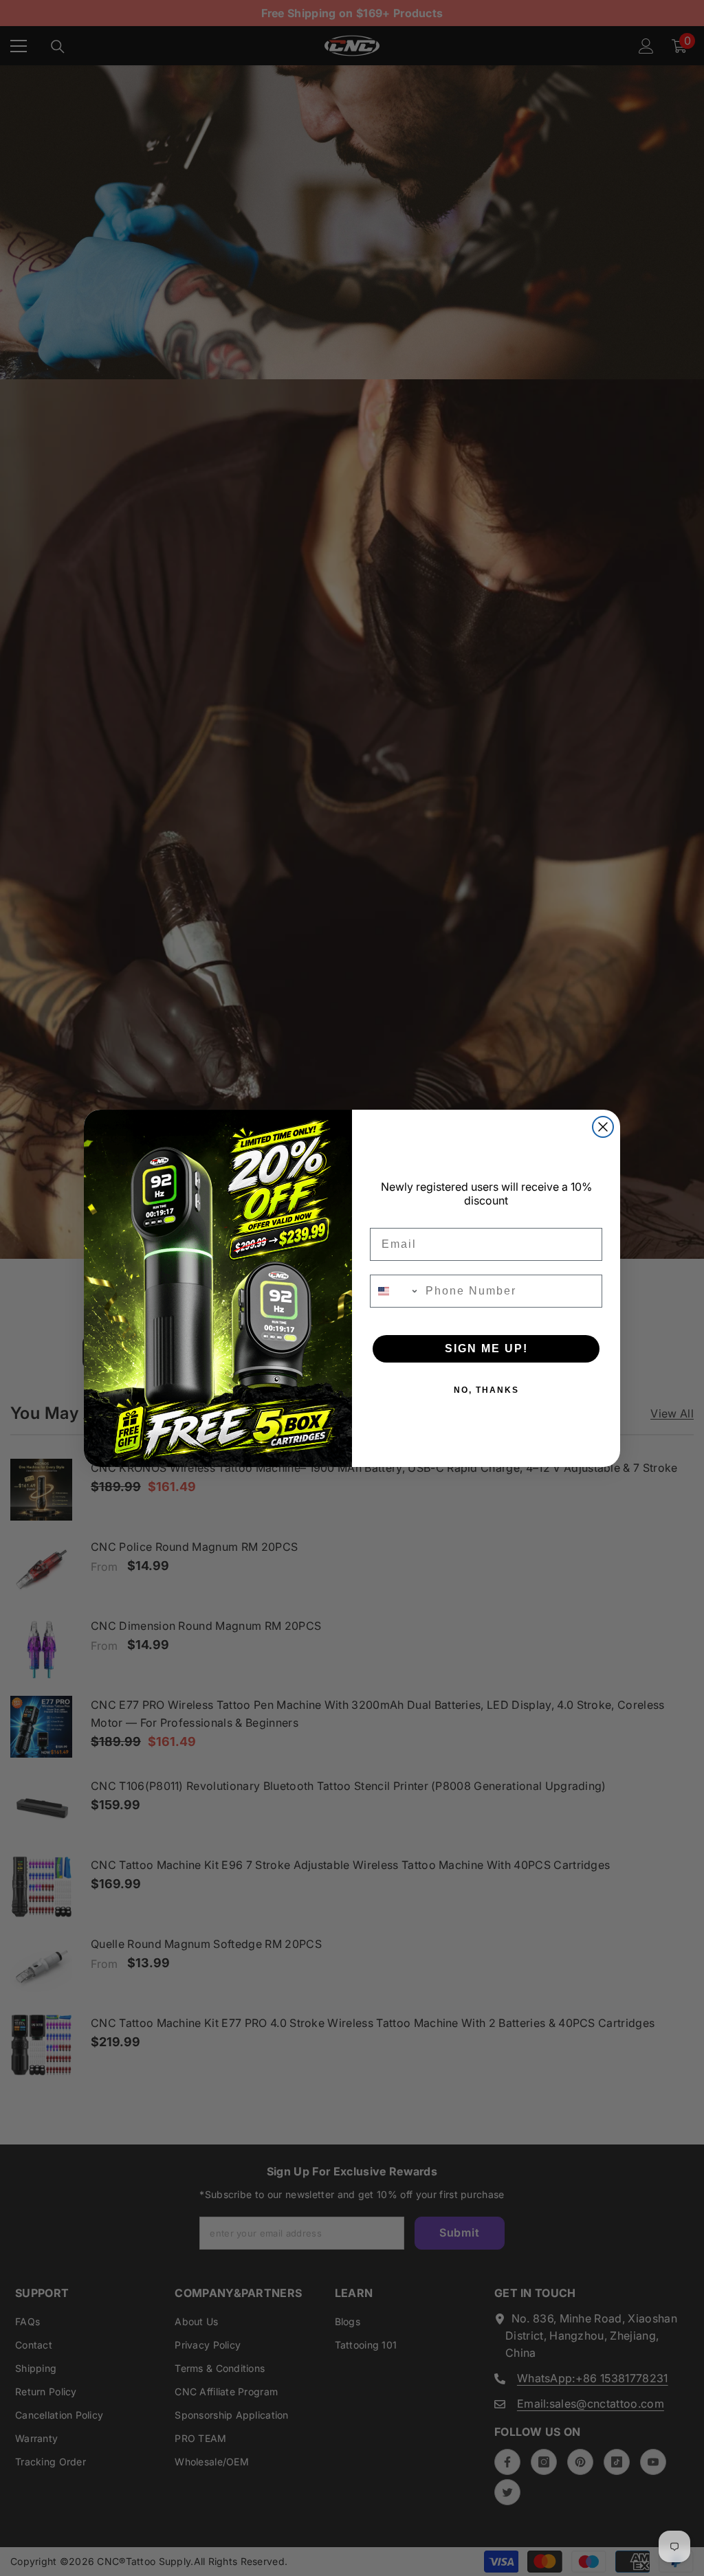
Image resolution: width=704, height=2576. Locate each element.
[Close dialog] (603, 1127)
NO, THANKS (486, 1390)
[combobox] (395, 1291)
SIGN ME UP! (486, 1348)
